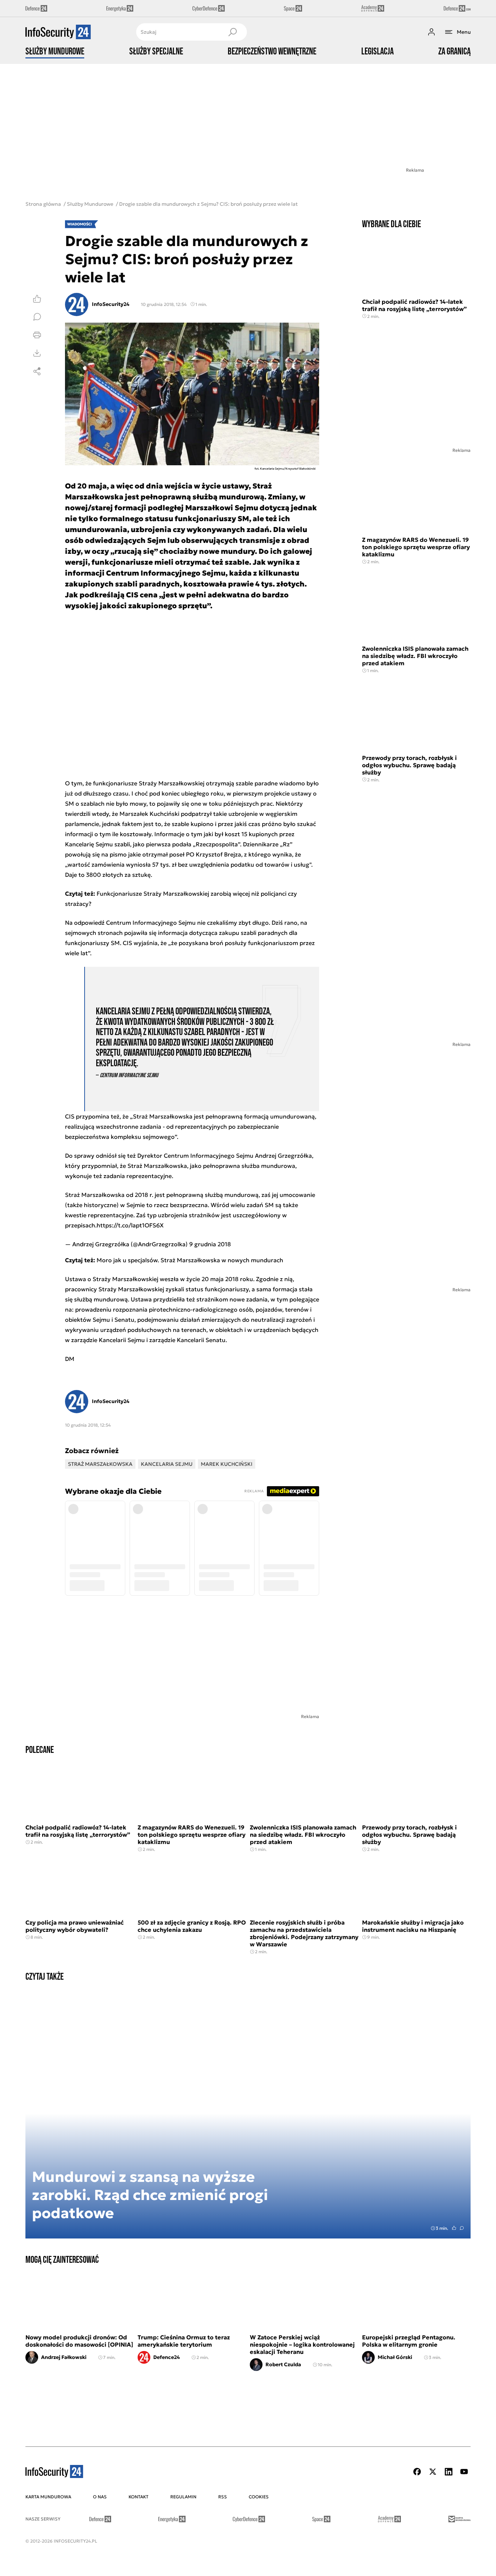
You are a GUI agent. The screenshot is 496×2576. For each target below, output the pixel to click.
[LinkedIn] (448, 2472)
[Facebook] (417, 2472)
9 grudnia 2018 (210, 1244)
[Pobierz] (37, 353)
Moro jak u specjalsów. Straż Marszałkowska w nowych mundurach (190, 1260)
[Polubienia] (37, 299)
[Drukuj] (37, 335)
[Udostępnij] (37, 371)
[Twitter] (433, 2472)
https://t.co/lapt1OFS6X (130, 1225)
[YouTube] (464, 2472)
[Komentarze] (37, 317)
